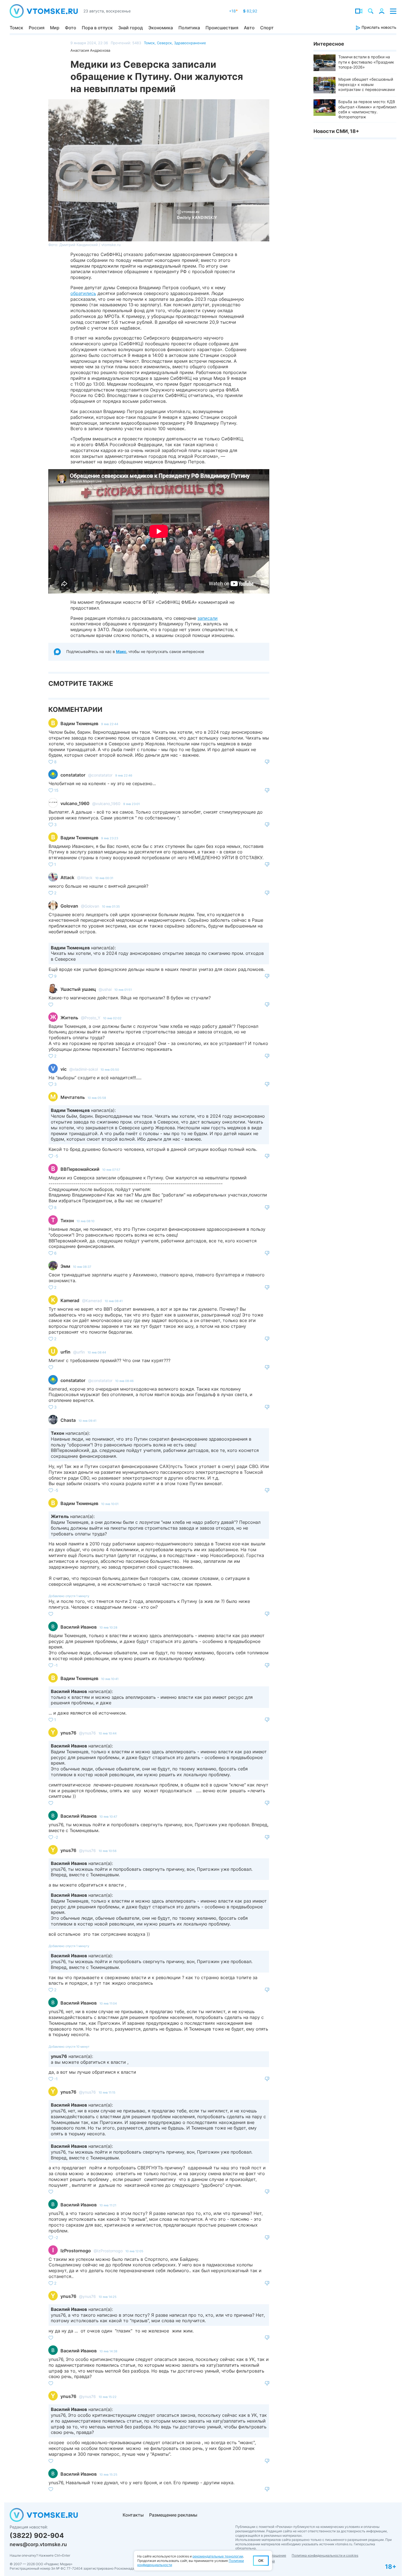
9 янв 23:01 (131, 804)
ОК (261, 2561)
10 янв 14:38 (108, 2351)
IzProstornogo (76, 2251)
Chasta (68, 1420)
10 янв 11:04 (108, 2003)
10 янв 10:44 (108, 1733)
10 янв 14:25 (108, 2297)
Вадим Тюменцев (79, 723)
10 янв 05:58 (97, 1098)
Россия (37, 28)
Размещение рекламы (173, 2515)
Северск (164, 43)
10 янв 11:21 (108, 2205)
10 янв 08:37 (82, 1267)
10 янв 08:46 (124, 1381)
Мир (55, 28)
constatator (73, 775)
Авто (249, 28)
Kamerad (70, 1300)
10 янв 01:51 (123, 990)
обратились (83, 293)
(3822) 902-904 (37, 2535)
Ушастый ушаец (78, 989)
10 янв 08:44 (97, 1352)
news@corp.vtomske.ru (38, 2544)
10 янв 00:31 (104, 878)
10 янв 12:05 (134, 2251)
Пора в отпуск (97, 28)
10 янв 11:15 (107, 2092)
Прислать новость (378, 27)
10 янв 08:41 (114, 1301)
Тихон (67, 1221)
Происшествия (222, 28)
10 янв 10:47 (108, 1817)
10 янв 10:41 (110, 1679)
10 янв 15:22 (108, 2397)
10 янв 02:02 (112, 1018)
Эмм (65, 1266)
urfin (65, 1352)
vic (64, 1069)
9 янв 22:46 (124, 775)
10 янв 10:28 (108, 1627)
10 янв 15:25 (108, 2475)
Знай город (130, 28)
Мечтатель (73, 1097)
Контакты (133, 2515)
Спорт (267, 28)
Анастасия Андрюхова (90, 50)
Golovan (69, 906)
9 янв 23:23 (110, 838)
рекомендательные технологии (218, 2556)
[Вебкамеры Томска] (359, 11)
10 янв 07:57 (111, 1170)
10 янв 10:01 (110, 1504)
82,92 (250, 11)
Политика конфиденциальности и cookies (325, 2555)
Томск (16, 28)
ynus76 (68, 1733)
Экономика (161, 28)
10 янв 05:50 (110, 1070)
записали (208, 618)
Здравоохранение (190, 43)
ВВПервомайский (80, 1169)
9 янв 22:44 (110, 724)
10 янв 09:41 (87, 1421)
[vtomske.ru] (44, 11)
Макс (121, 651)
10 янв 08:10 (85, 1221)
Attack (67, 877)
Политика (189, 28)
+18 (233, 11)
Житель (69, 1018)
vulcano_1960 (75, 803)
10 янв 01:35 (111, 906)
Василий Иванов (79, 1627)
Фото (71, 28)
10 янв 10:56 (108, 1851)
